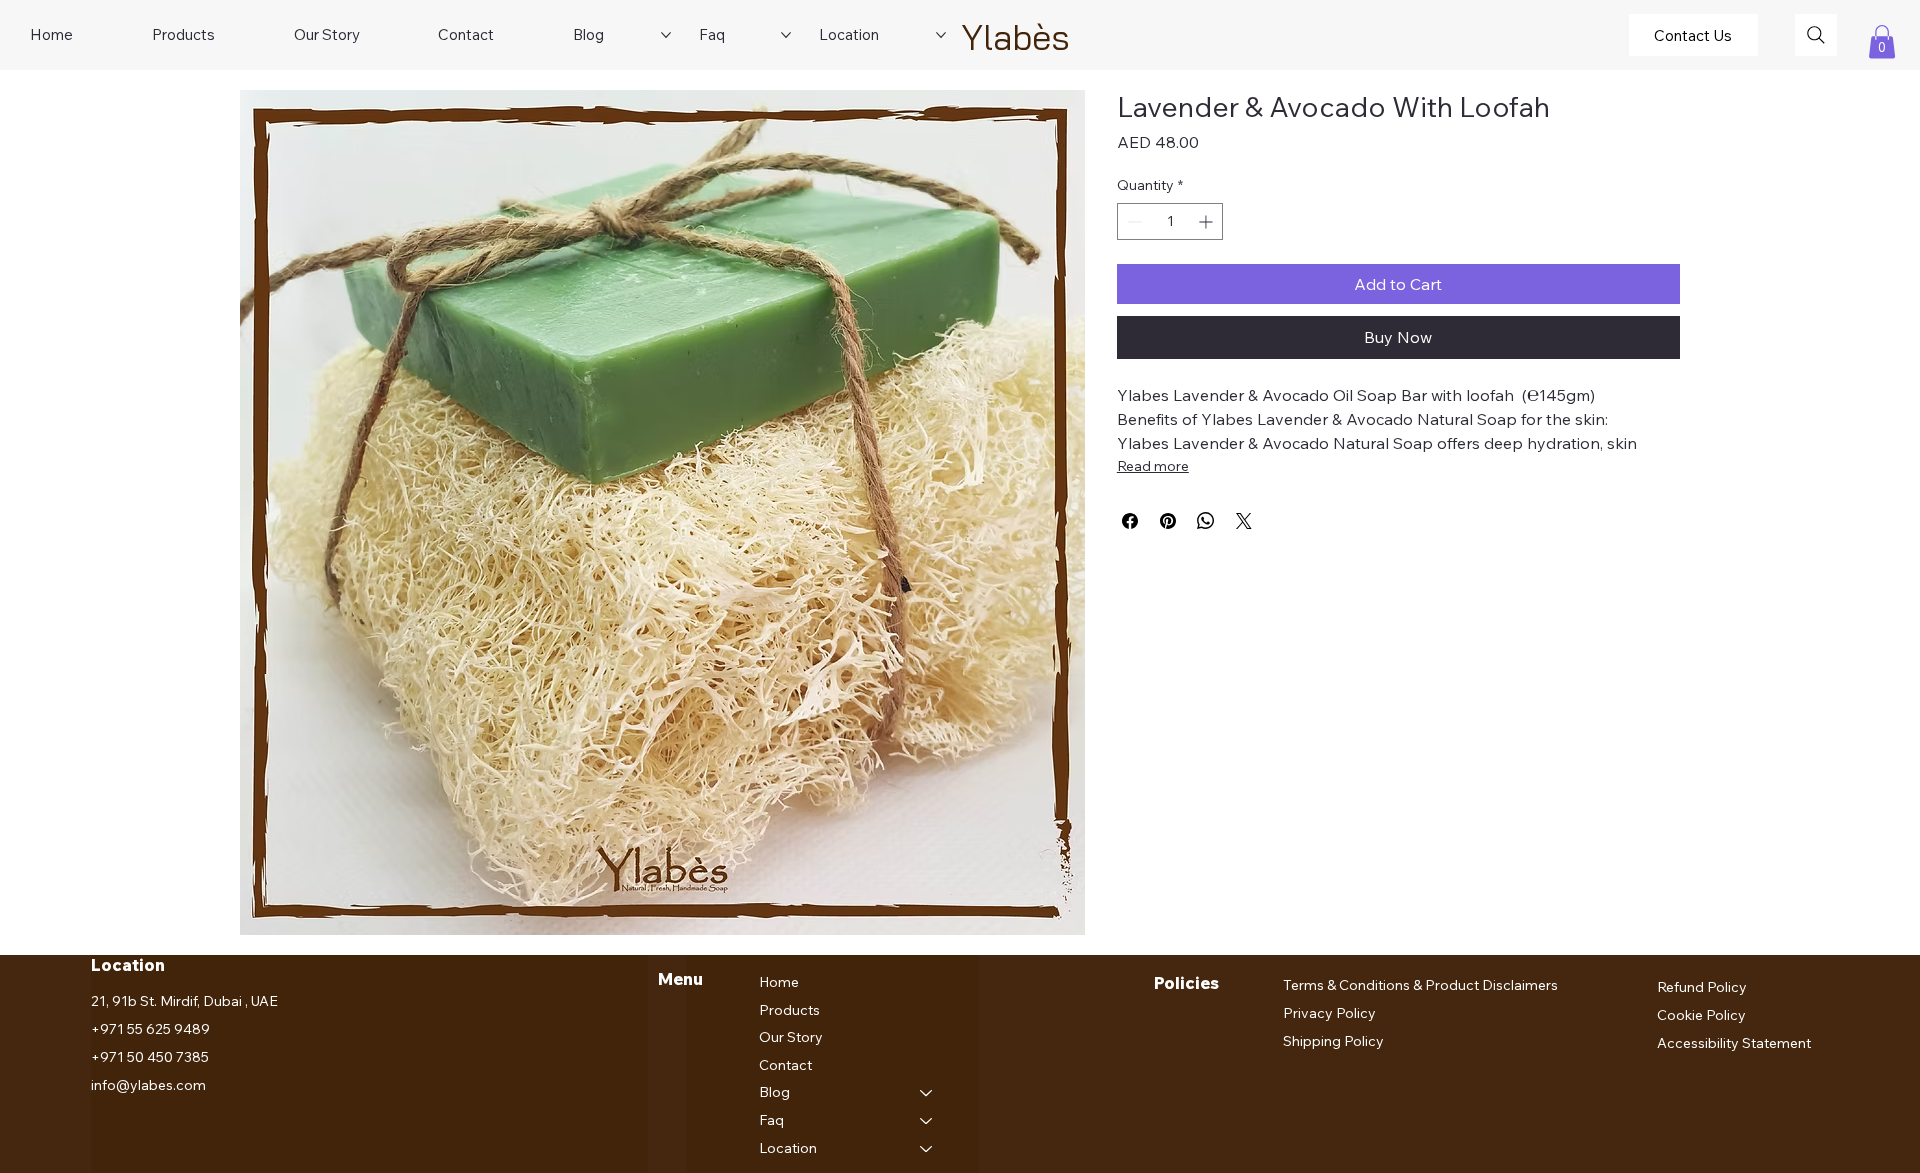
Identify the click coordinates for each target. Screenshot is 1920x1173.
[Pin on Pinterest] (1168, 521)
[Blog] (927, 1093)
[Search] (1816, 35)
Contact (785, 1065)
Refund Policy (1702, 987)
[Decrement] (1132, 221)
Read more (1153, 466)
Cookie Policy (1701, 1015)
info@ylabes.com (148, 1085)
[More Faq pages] (786, 35)
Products (789, 1010)
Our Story (791, 1037)
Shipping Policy (1333, 1041)
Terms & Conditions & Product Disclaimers (1420, 985)
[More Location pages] (941, 35)
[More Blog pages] (666, 35)
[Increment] (1207, 221)
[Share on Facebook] (1130, 521)
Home (779, 982)
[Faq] (927, 1121)
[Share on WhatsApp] (1206, 521)
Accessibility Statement (1734, 1043)
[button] (1882, 41)
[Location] (927, 1149)
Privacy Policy (1329, 1013)
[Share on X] (1244, 521)
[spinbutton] (1170, 221)
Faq (771, 1120)
